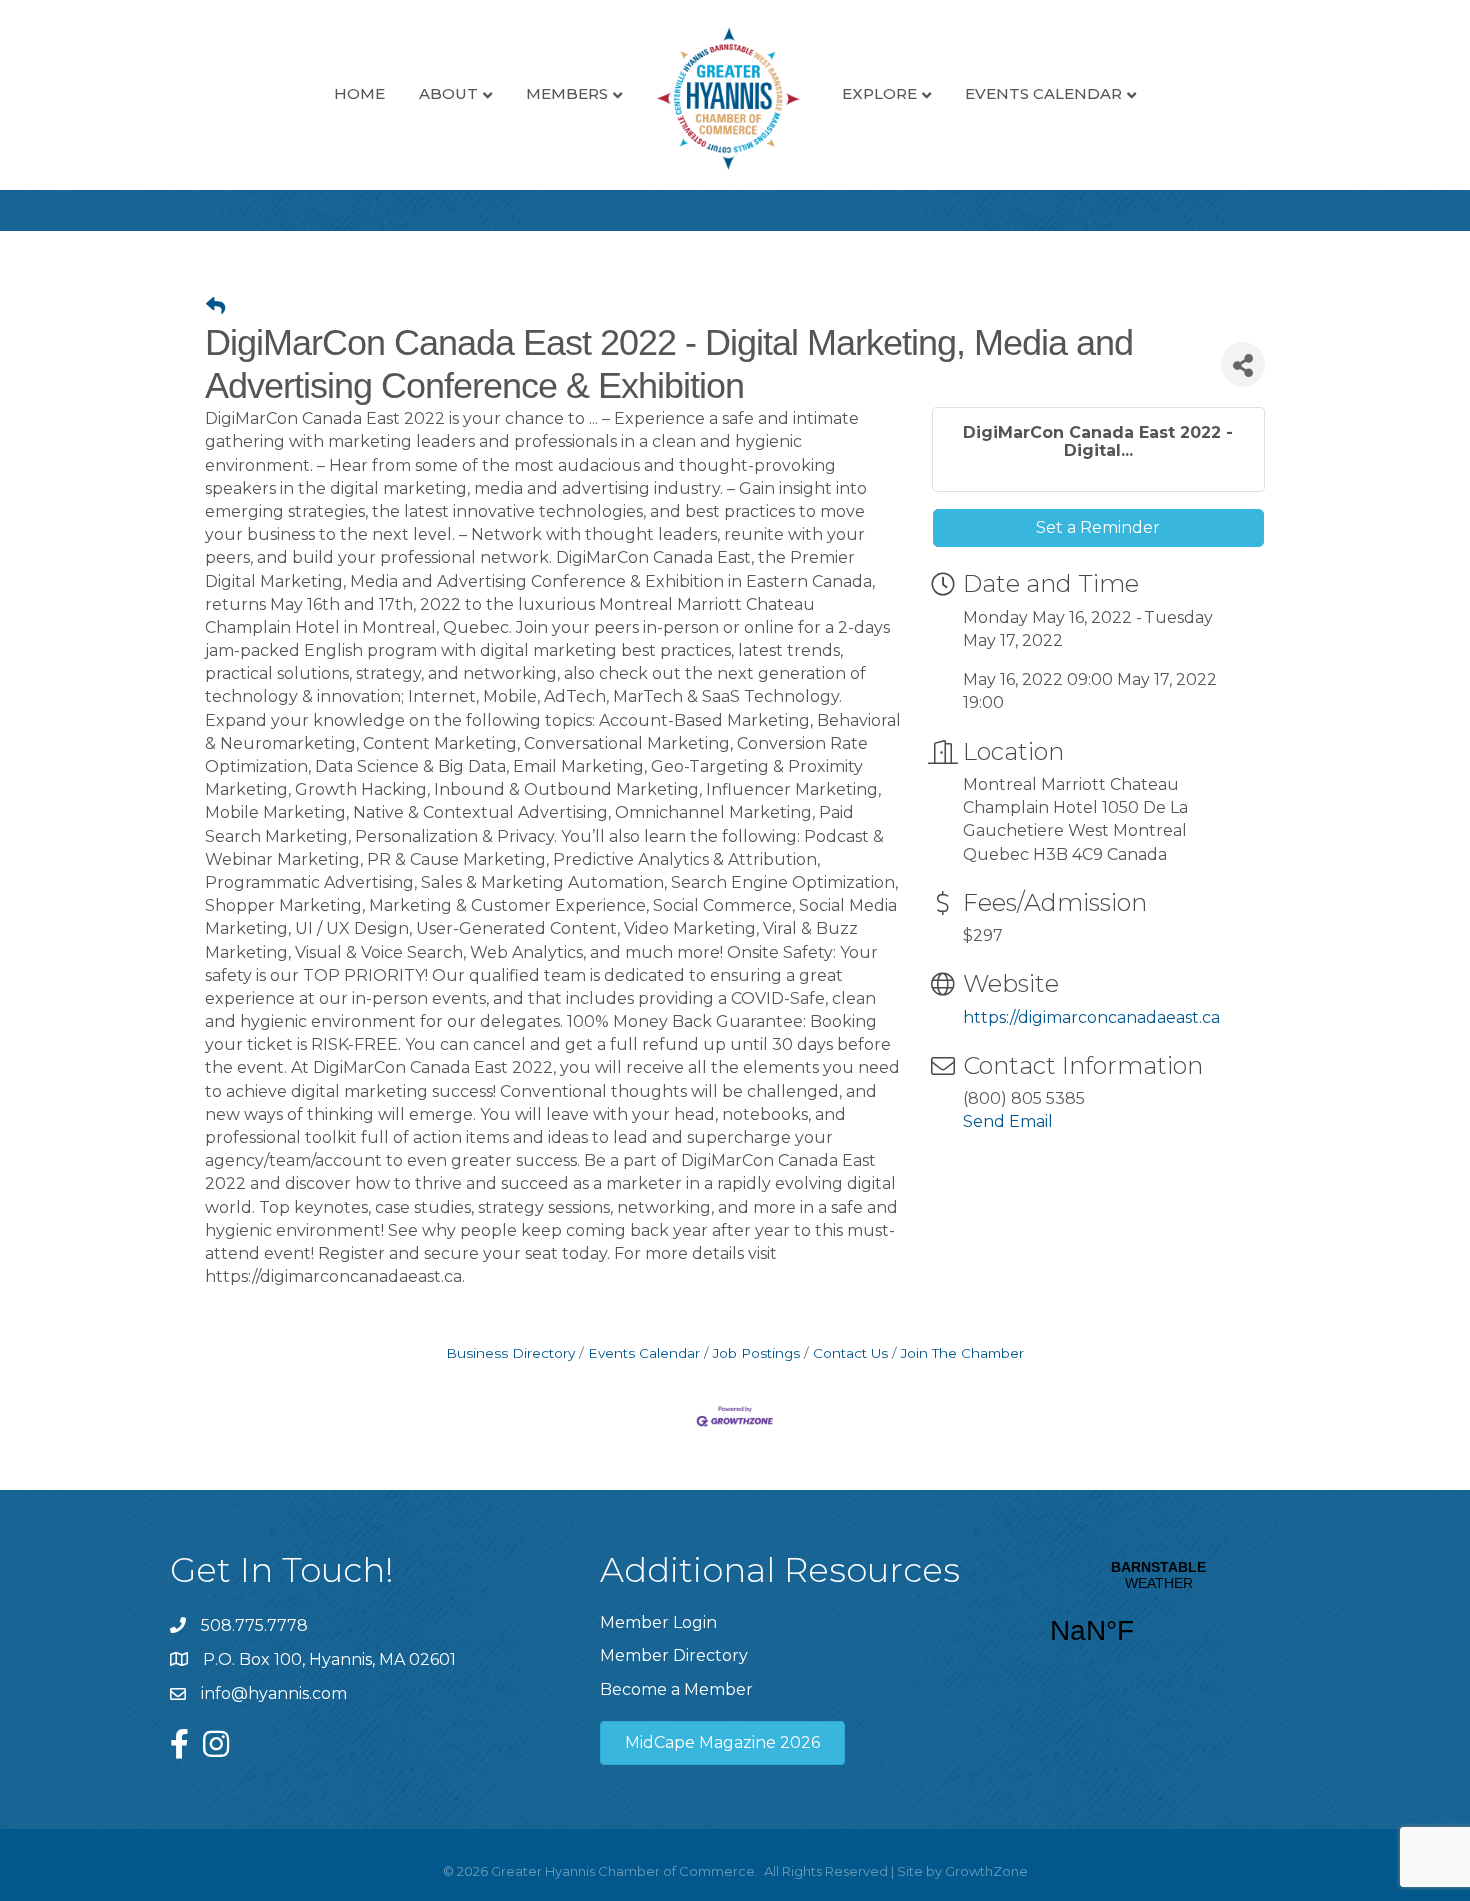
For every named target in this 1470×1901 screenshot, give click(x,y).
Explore (879, 93)
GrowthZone (986, 1871)
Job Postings (756, 1353)
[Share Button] (1243, 364)
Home (359, 93)
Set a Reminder (1098, 527)
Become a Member (676, 1689)
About (448, 93)
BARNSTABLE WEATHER (1158, 1615)
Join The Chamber (962, 1353)
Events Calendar (1043, 93)
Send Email (1008, 1121)
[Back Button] (215, 307)
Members (567, 93)
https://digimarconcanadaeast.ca (1091, 1017)
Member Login (658, 1622)
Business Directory (510, 1353)
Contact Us (850, 1353)
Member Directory (674, 1655)
